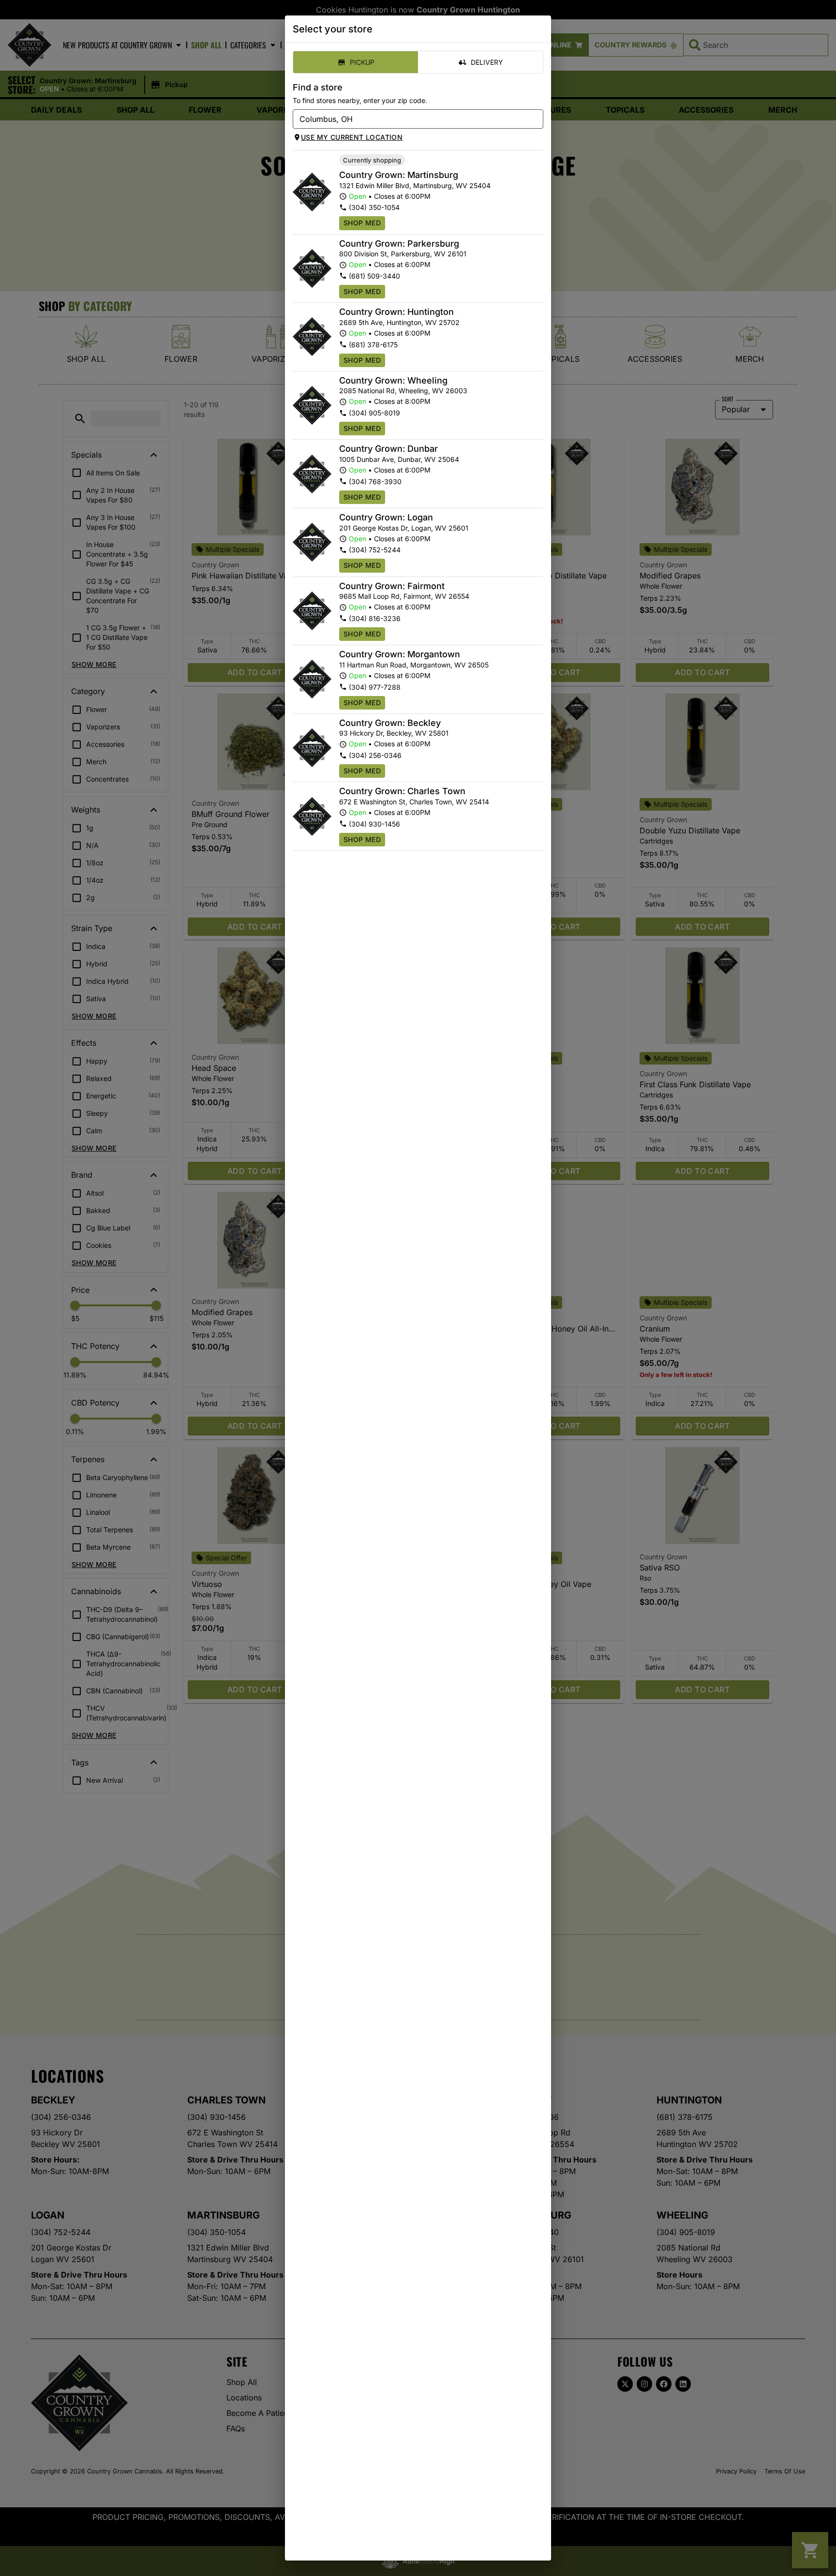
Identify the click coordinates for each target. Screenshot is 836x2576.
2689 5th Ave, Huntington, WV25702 (399, 322)
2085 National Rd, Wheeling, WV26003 (403, 391)
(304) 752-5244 (375, 550)
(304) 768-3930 (375, 481)
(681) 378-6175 (373, 345)
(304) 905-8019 (374, 413)
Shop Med (362, 223)
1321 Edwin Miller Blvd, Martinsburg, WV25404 (415, 185)
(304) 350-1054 (374, 207)
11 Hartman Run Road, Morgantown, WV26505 (414, 665)
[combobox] (410, 119)
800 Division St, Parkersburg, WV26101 (403, 254)
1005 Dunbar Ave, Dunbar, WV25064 (399, 459)
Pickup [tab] (362, 62)
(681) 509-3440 (374, 276)
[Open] (536, 119)
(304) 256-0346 (375, 755)
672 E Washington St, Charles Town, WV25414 (414, 802)
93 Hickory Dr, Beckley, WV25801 (394, 733)
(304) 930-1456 (374, 824)
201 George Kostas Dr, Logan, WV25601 (404, 528)
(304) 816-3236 (375, 618)
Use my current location (352, 137)
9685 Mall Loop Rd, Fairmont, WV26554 (404, 596)
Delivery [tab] (487, 62)
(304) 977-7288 (375, 687)
